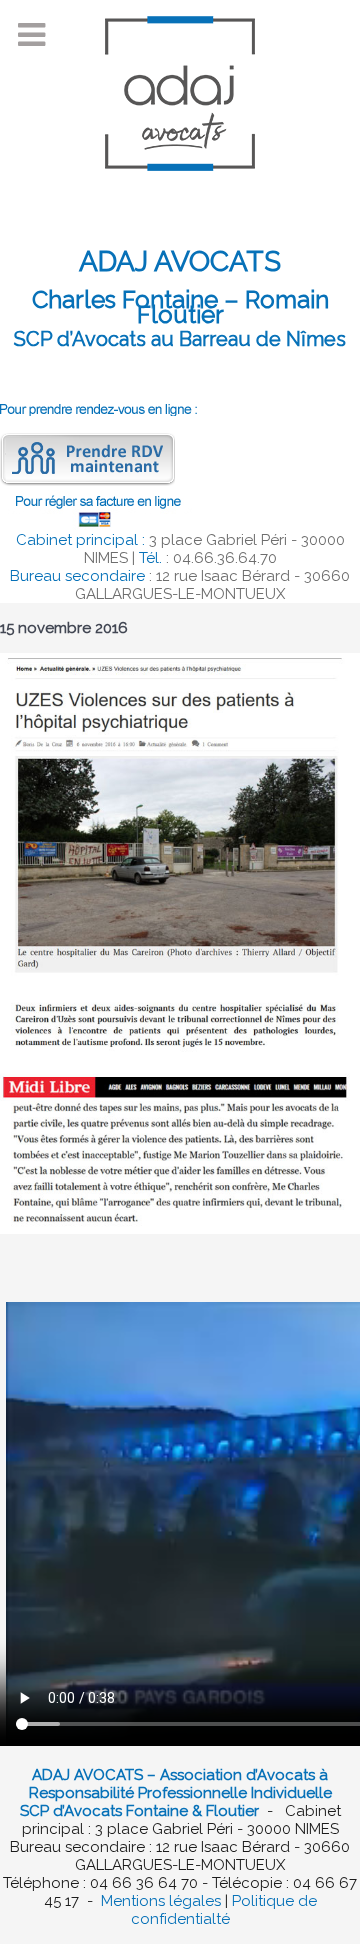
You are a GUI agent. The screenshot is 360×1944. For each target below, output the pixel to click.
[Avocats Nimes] (180, 100)
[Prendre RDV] (87, 459)
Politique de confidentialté (224, 1910)
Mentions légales (161, 1901)
